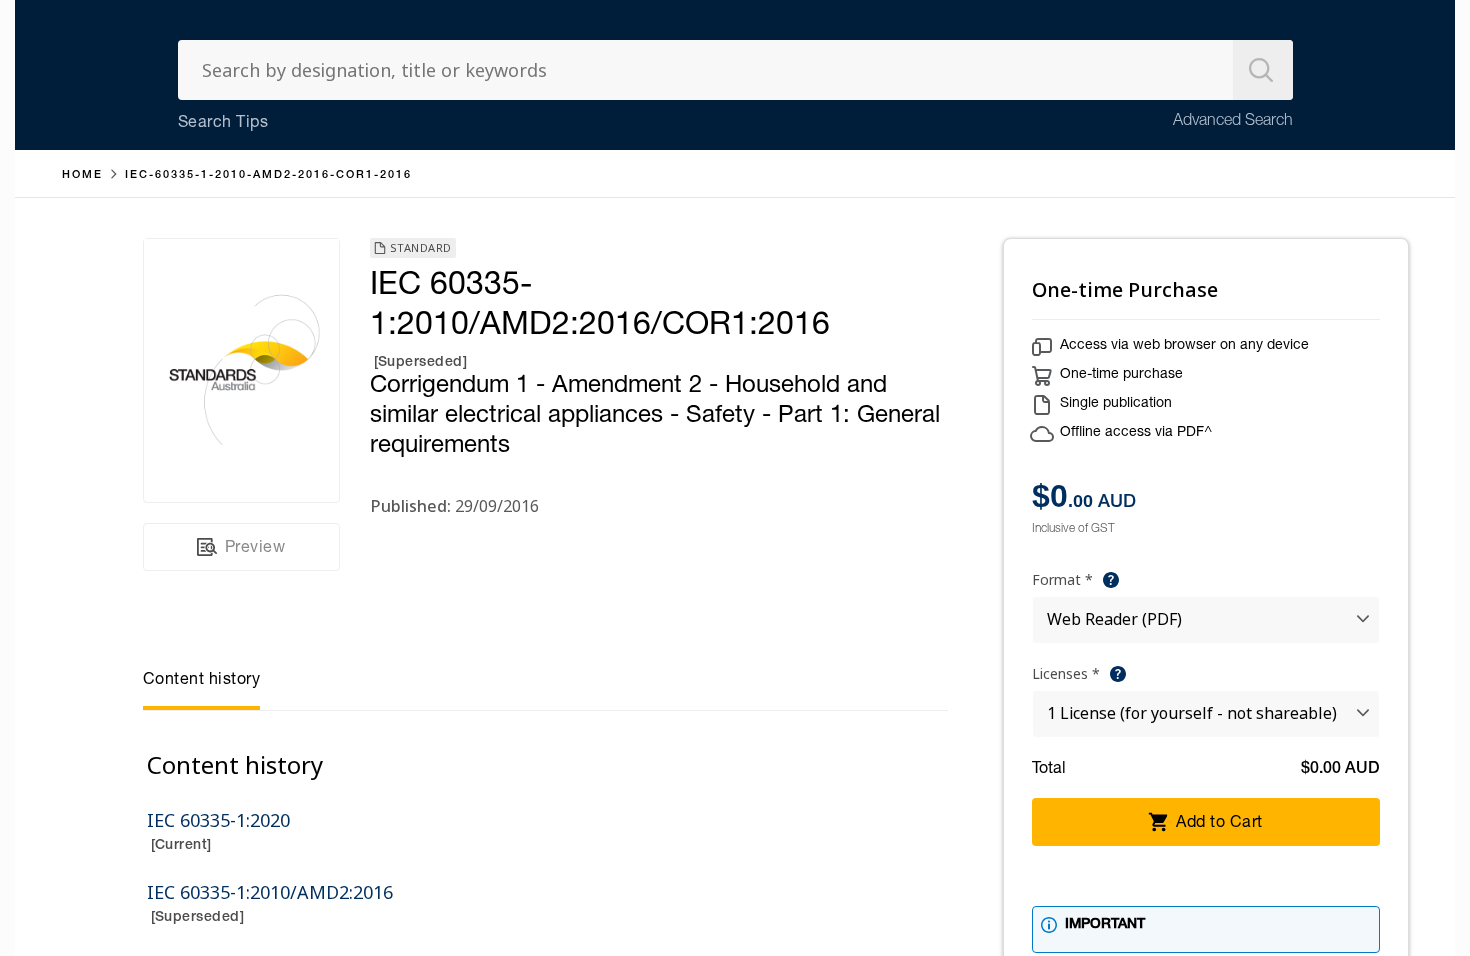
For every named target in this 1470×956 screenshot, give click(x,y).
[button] (1111, 580)
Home (82, 175)
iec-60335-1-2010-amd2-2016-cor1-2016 (268, 175)
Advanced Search (1233, 122)
